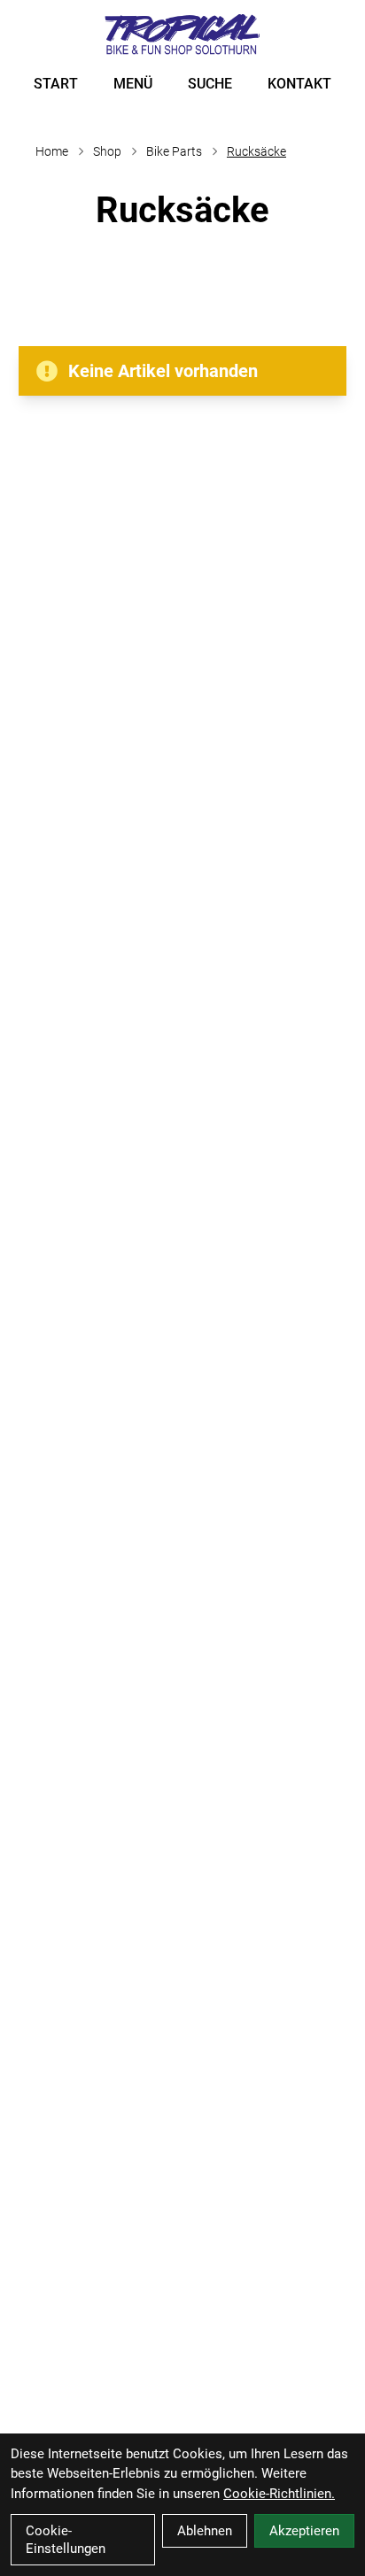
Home (52, 151)
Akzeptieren (304, 2531)
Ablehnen (205, 2531)
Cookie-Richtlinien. (279, 2494)
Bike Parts (174, 151)
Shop (107, 151)
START (56, 84)
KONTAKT (299, 84)
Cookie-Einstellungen (66, 2540)
